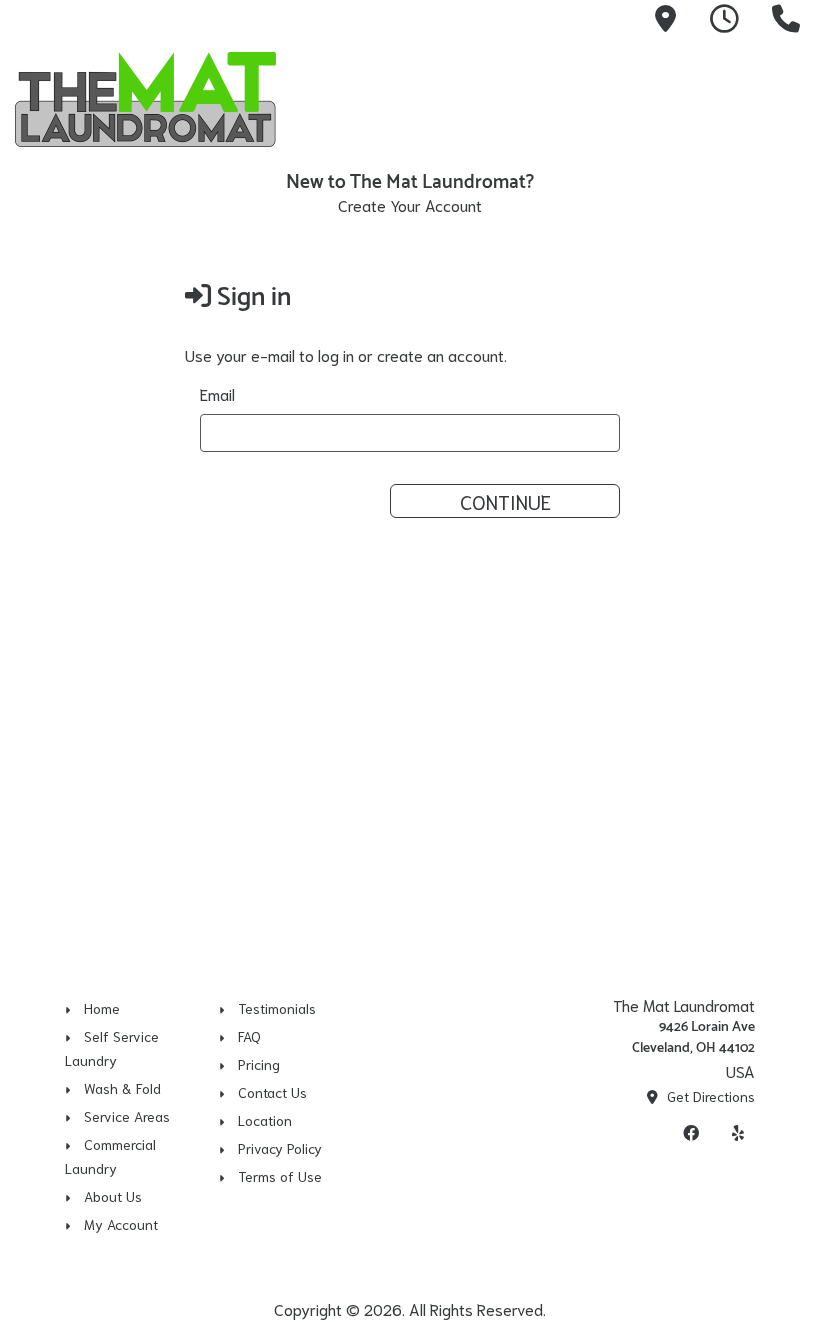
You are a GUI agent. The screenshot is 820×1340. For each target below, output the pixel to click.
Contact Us (272, 1092)
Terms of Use (280, 1176)
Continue (505, 501)
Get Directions (709, 1096)
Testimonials (277, 1008)
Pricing (259, 1064)
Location (265, 1120)
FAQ (249, 1036)
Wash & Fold (122, 1088)
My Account (121, 1224)
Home (102, 1008)
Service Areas (127, 1116)
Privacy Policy (280, 1148)
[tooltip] (665, 21)
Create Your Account (410, 204)
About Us (113, 1196)
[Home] (155, 99)
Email (217, 393)
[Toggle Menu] (783, 96)
